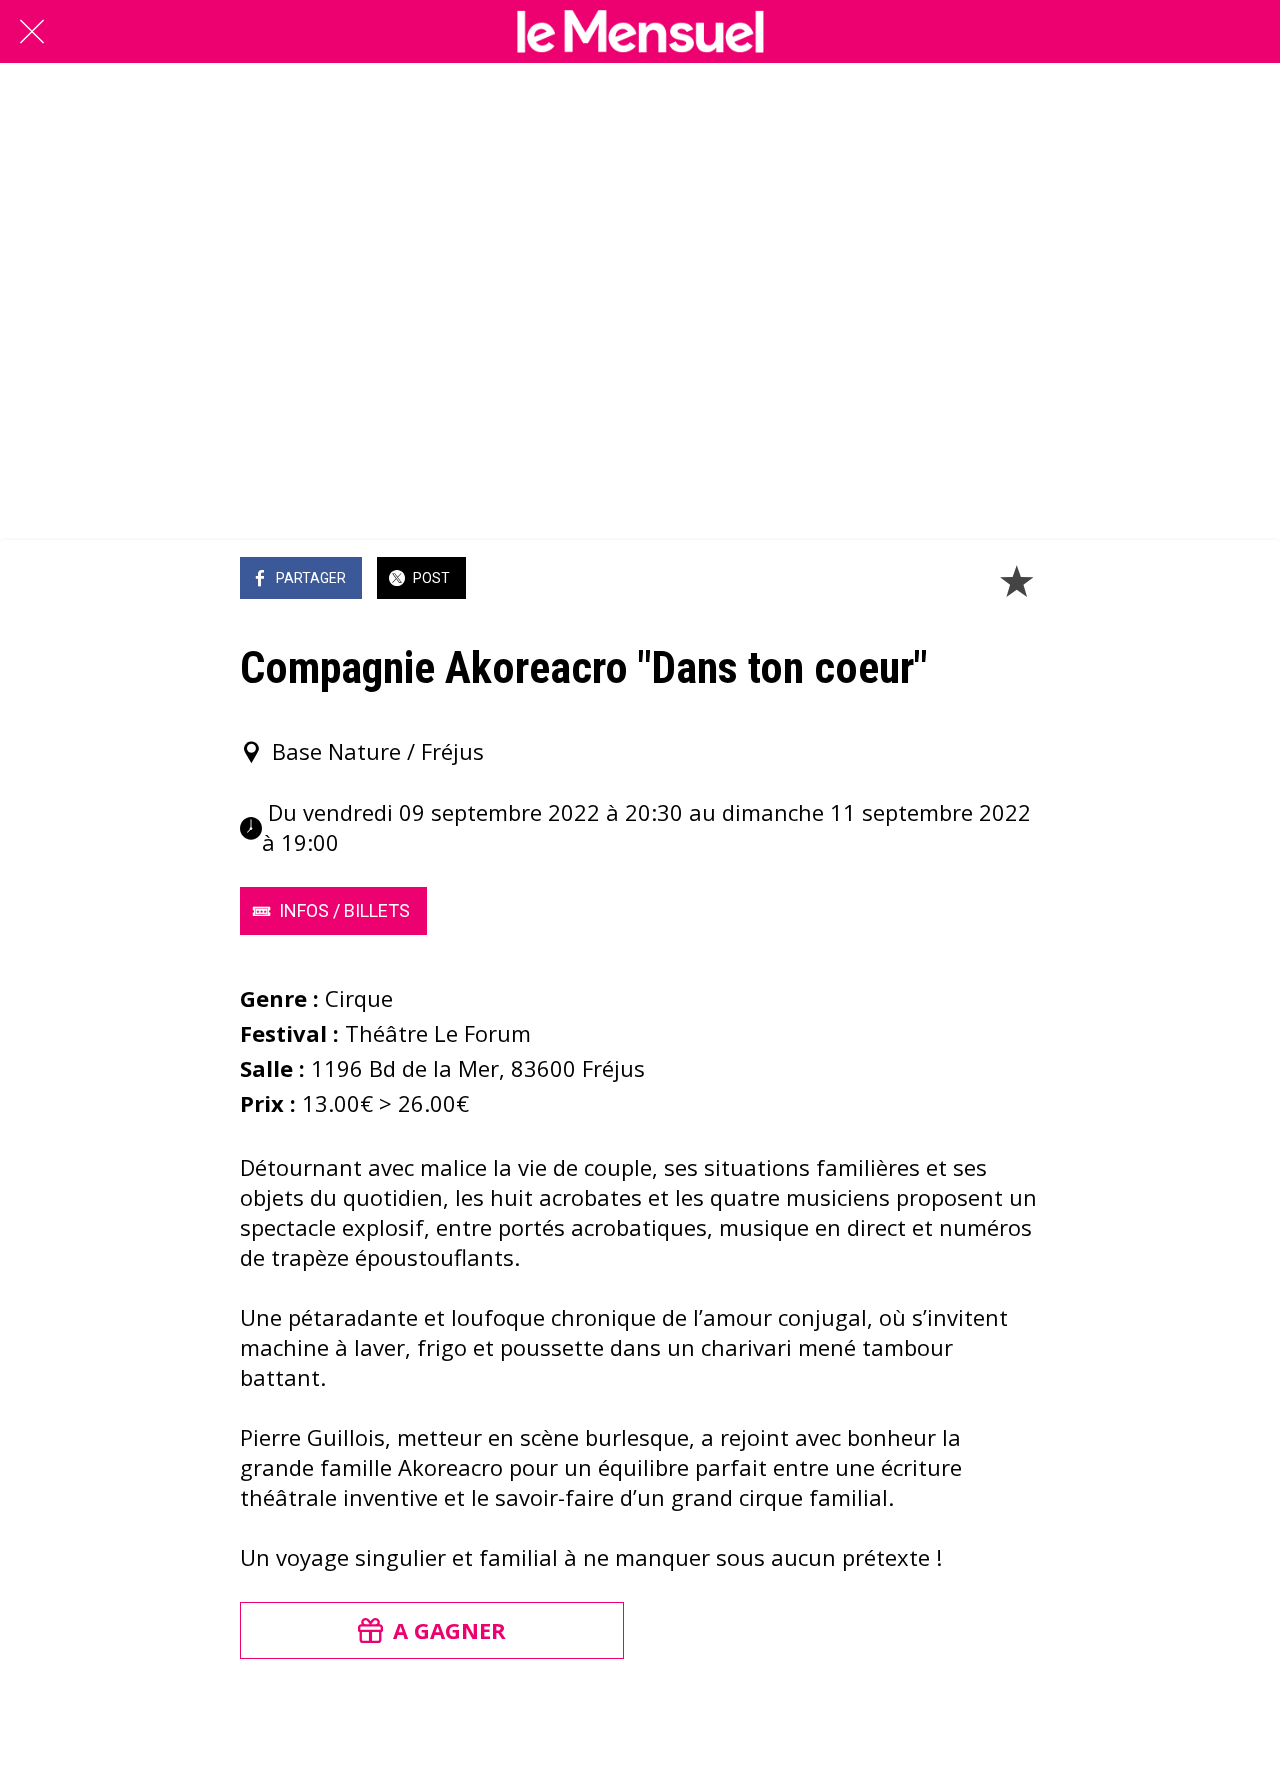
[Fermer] (32, 32)
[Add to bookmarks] (1016, 580)
